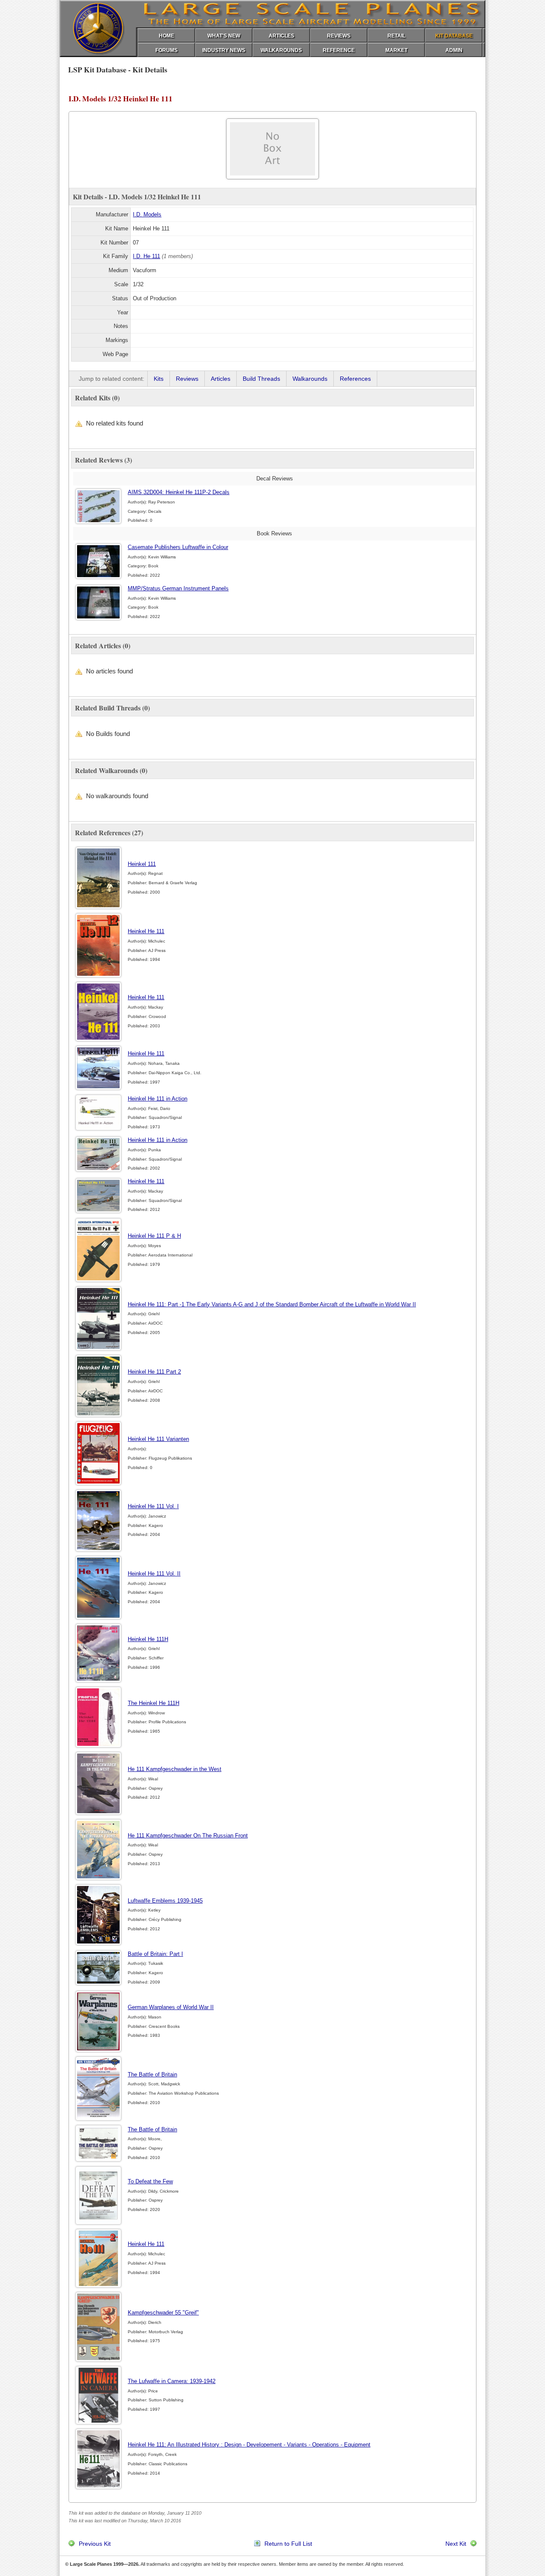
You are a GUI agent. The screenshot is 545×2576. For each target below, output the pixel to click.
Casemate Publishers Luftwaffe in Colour (178, 547)
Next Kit (456, 2544)
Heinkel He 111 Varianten (158, 1439)
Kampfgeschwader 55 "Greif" (163, 2313)
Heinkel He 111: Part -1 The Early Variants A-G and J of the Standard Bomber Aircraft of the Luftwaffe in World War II (272, 1304)
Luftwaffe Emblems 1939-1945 (165, 1901)
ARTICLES (281, 36)
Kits (159, 379)
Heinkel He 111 (146, 931)
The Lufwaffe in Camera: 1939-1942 (172, 2381)
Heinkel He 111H (148, 1639)
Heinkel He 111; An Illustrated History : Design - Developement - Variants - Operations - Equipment (249, 2445)
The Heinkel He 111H (153, 1703)
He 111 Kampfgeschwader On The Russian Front (188, 1836)
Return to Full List (288, 2544)
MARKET (396, 50)
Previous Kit (95, 2544)
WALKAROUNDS (281, 50)
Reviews (187, 379)
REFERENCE (339, 50)
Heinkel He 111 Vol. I (153, 1506)
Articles (221, 379)
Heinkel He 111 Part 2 (154, 1372)
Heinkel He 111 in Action (158, 1099)
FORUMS (166, 50)
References (355, 379)
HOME (166, 36)
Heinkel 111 (142, 864)
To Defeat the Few (150, 2181)
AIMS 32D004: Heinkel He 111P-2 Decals (179, 492)
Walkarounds (310, 379)
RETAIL (396, 36)
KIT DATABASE (454, 36)
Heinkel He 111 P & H (154, 1236)
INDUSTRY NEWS (224, 50)
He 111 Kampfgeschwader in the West (175, 1769)
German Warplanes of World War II (171, 2007)
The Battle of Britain (152, 2074)
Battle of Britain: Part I (155, 1954)
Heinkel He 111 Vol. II (154, 1574)
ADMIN (454, 50)
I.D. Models (147, 214)
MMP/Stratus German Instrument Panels (178, 588)
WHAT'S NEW (224, 36)
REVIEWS (339, 36)
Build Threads (261, 379)
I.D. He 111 (146, 256)
